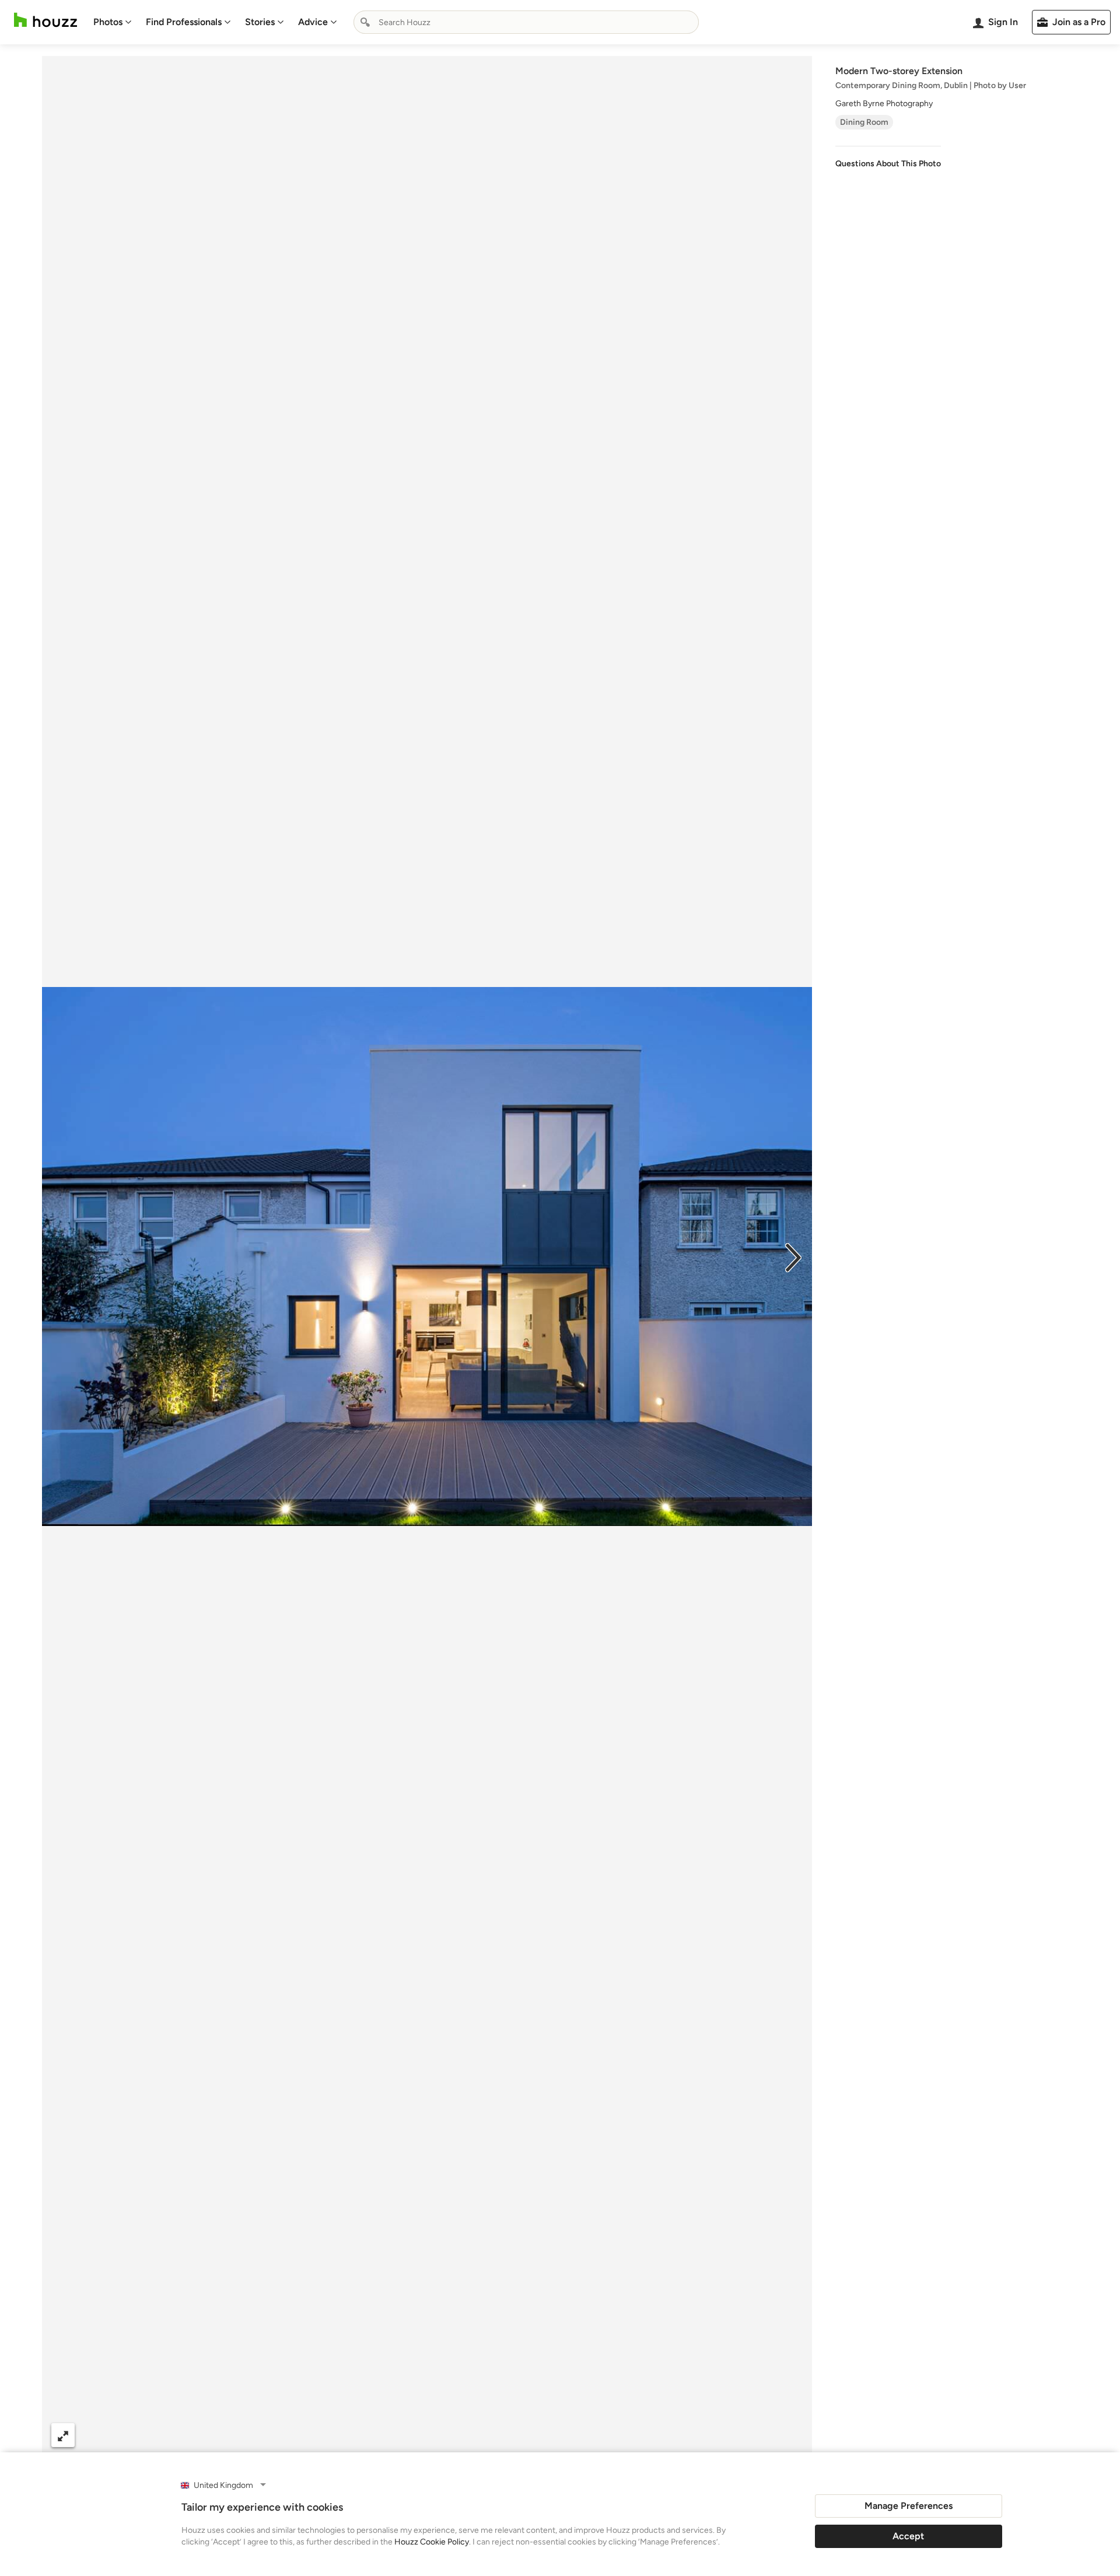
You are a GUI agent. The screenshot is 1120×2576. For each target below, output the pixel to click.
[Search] (365, 22)
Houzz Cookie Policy (432, 2542)
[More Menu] (791, 2435)
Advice (313, 22)
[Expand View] (63, 2435)
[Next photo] (793, 1256)
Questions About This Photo (888, 164)
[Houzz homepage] (45, 20)
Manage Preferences (909, 2506)
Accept (908, 2536)
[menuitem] (113, 22)
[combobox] (526, 22)
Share (405, 2435)
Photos (108, 22)
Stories (260, 22)
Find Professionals (184, 22)
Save (465, 2435)
